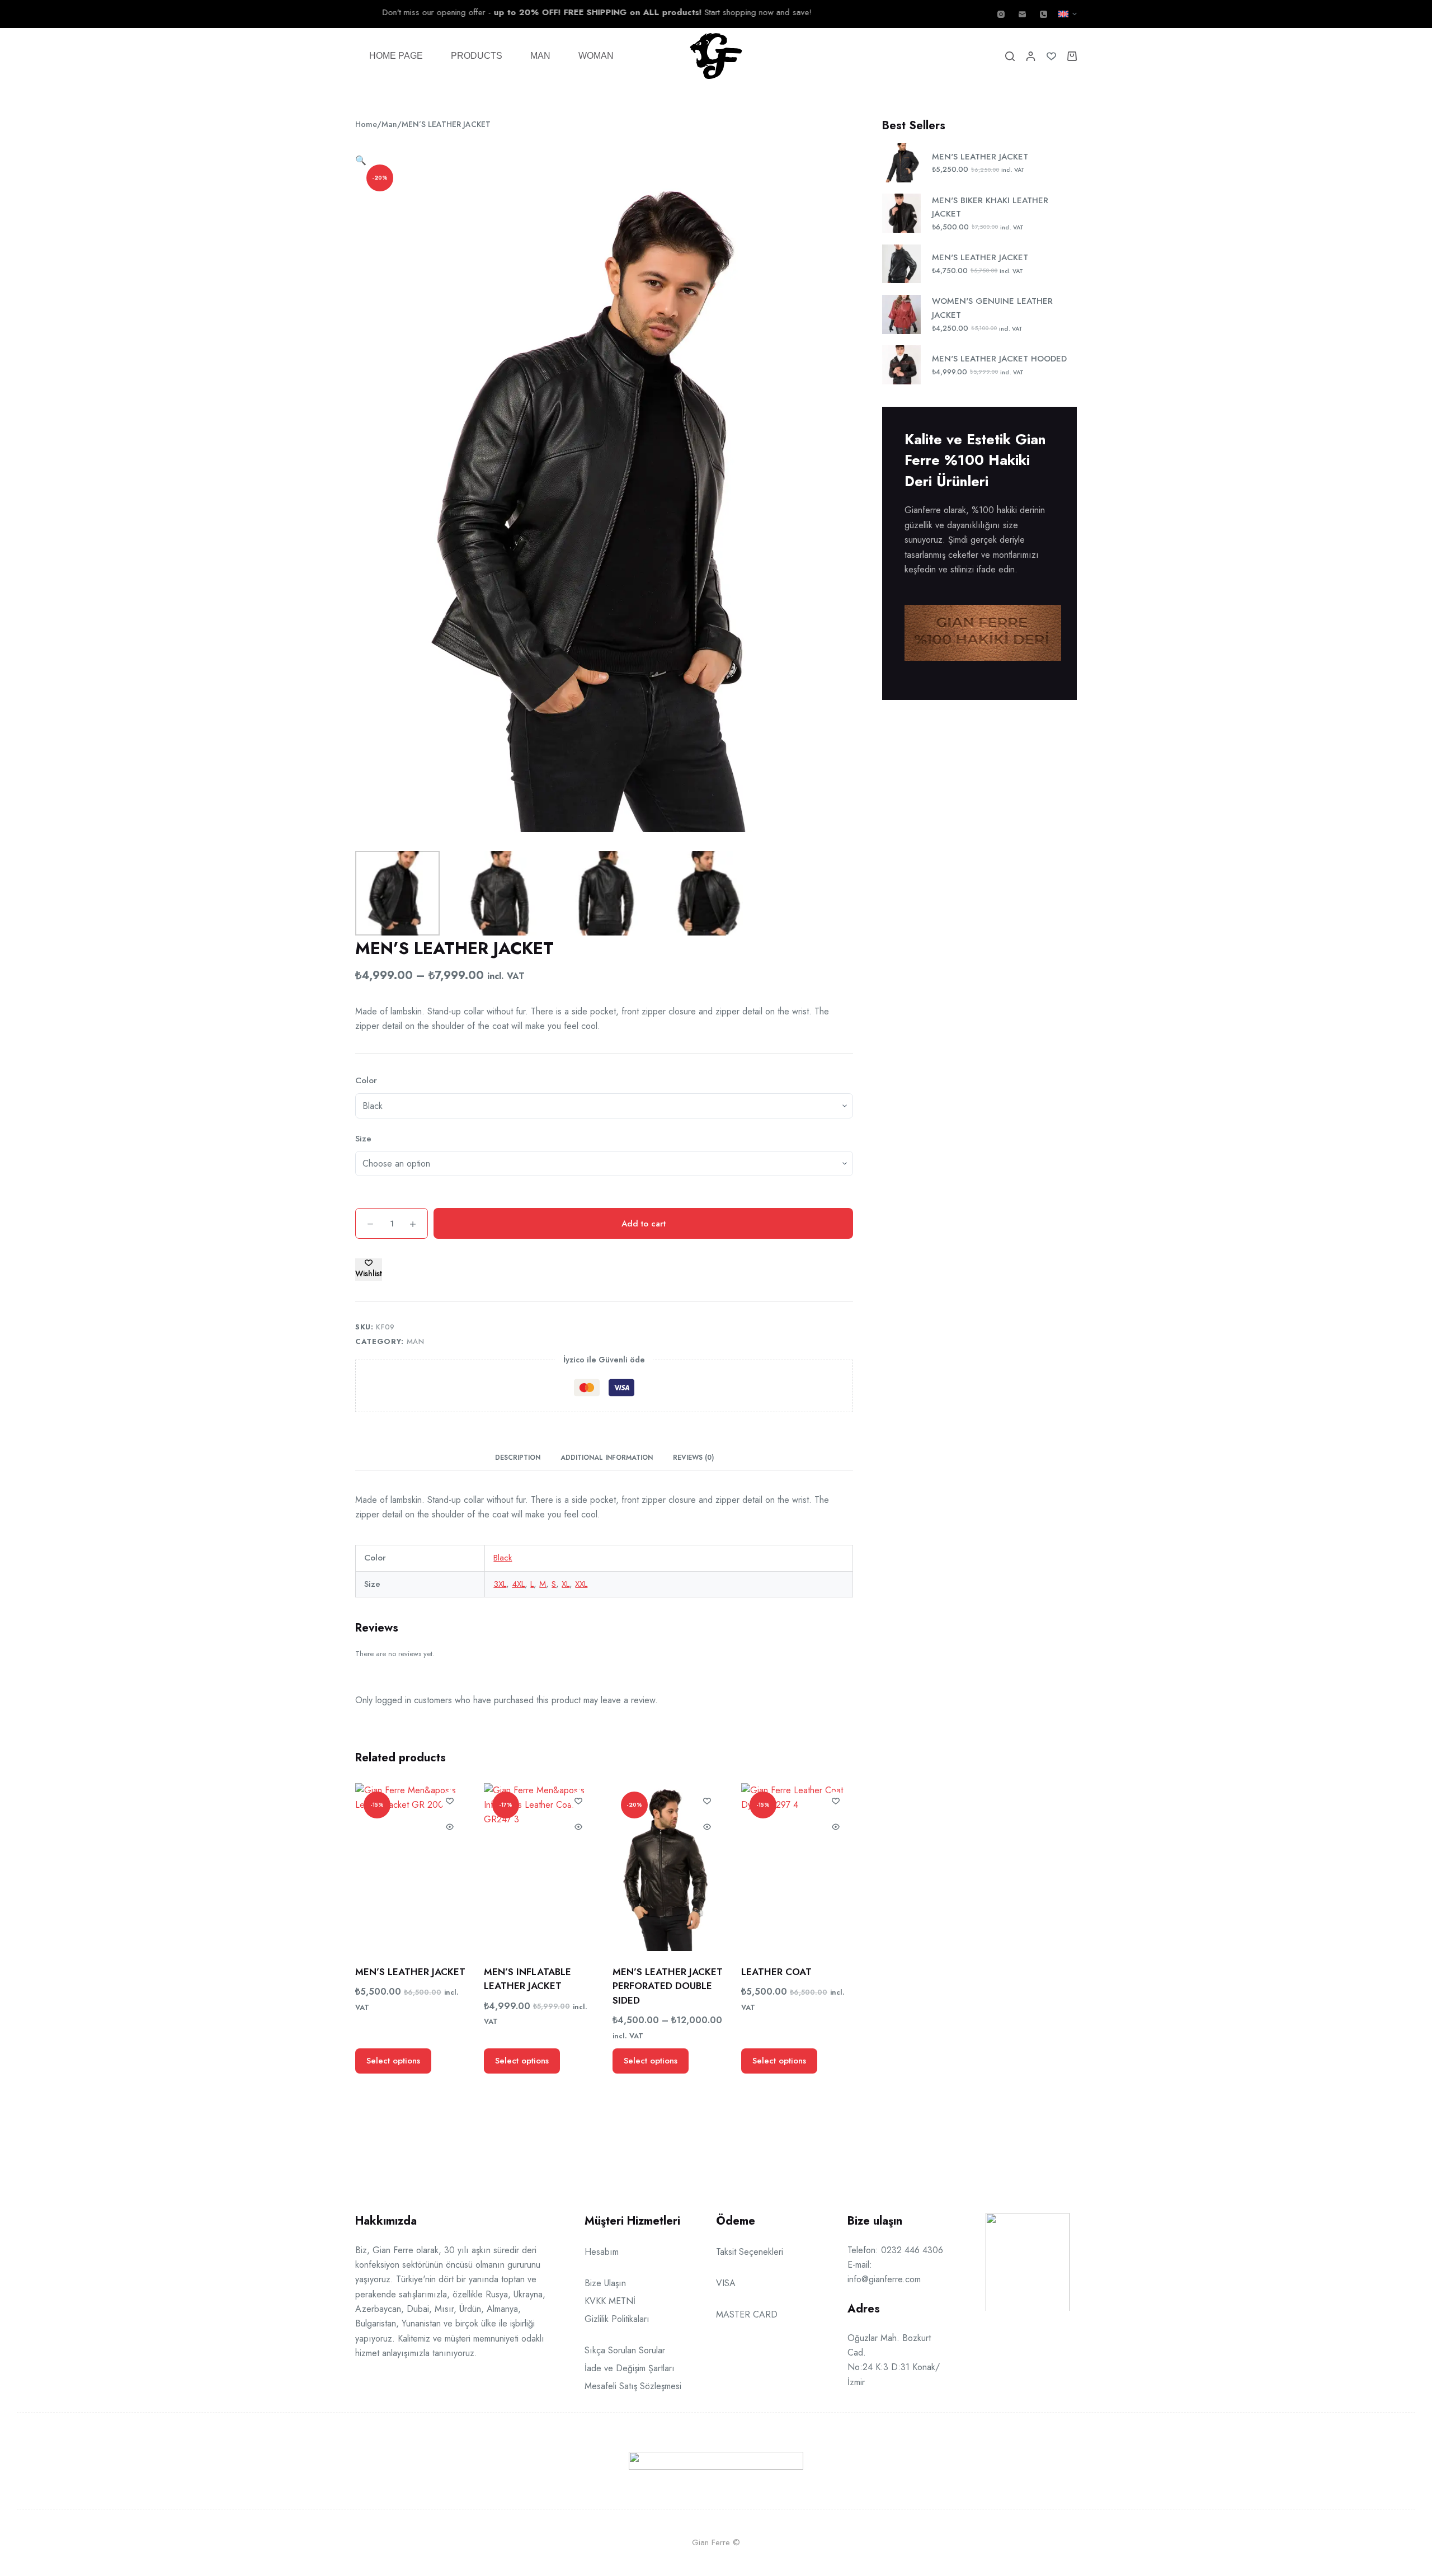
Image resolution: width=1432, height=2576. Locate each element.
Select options (393, 2061)
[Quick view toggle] (450, 1827)
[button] (1068, 14)
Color (366, 1080)
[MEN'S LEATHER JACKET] (411, 1867)
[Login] (1031, 56)
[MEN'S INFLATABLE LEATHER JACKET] (540, 1867)
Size (363, 1139)
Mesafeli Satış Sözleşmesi (633, 2386)
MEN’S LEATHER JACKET (410, 1972)
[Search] (1010, 56)
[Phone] (1044, 14)
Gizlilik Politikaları (617, 2319)
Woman (596, 56)
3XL (500, 1584)
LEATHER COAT (776, 1972)
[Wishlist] (1051, 56)
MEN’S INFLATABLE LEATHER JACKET (527, 1979)
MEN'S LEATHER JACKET (980, 157)
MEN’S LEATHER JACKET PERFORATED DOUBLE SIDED (668, 1986)
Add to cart (644, 1224)
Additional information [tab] (607, 1458)
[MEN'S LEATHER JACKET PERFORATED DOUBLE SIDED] (668, 1867)
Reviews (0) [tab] (693, 1458)
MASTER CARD (747, 2314)
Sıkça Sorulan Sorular (625, 2350)
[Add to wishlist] (450, 1801)
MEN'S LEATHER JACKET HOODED (999, 359)
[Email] (1022, 14)
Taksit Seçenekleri (750, 2252)
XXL (581, 1584)
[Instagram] (1001, 14)
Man (540, 56)
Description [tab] (518, 1458)
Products (477, 56)
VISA (726, 2283)
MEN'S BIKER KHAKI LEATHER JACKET (990, 207)
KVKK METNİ (610, 2301)
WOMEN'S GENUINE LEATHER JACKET (992, 308)
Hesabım (602, 2252)
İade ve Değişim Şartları (630, 2368)
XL (566, 1584)
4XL (518, 1584)
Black (503, 1558)
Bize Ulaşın (605, 2283)
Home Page (396, 56)
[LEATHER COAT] (797, 1867)
